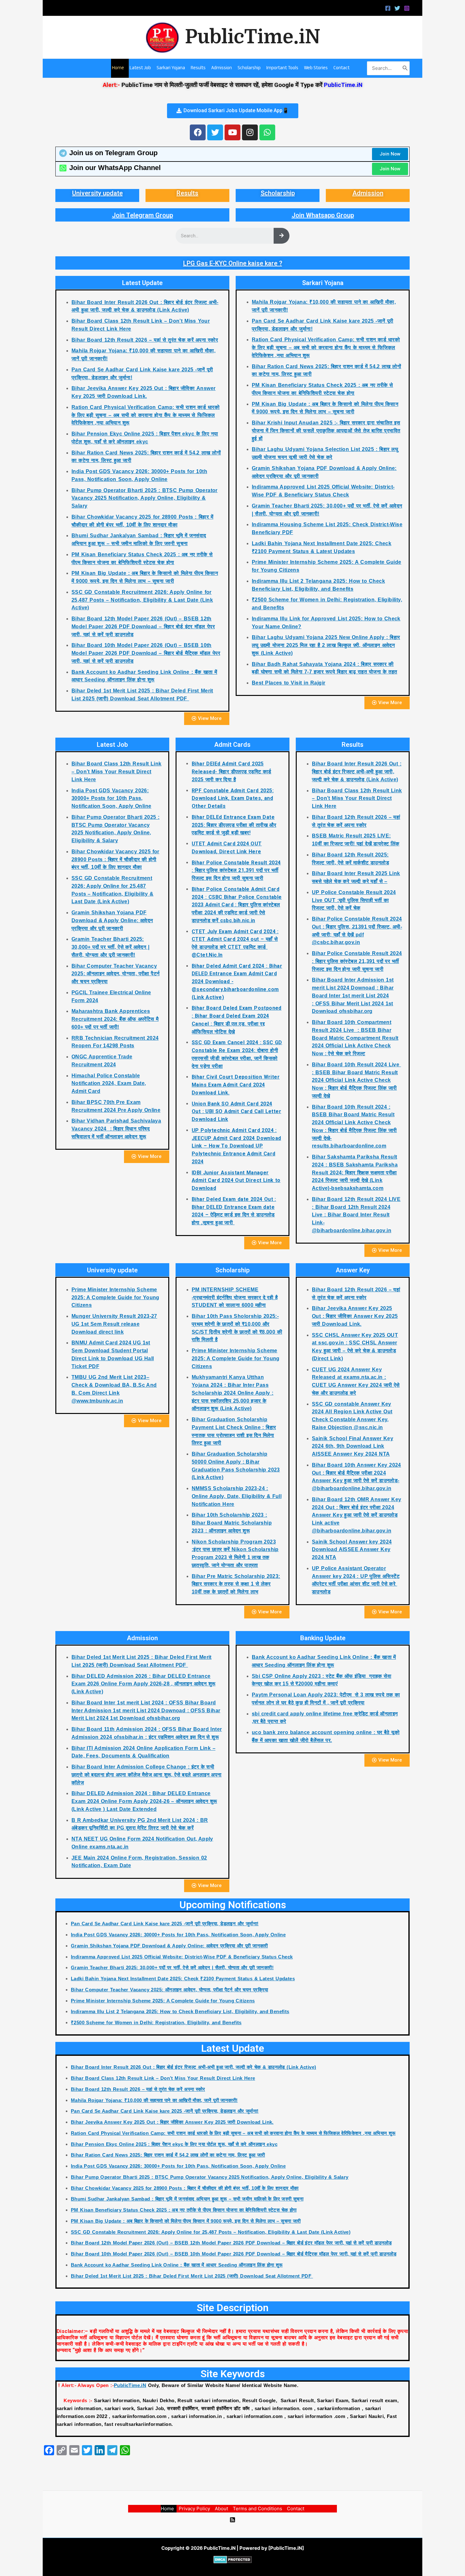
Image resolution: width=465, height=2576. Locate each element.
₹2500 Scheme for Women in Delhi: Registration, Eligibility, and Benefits (156, 2022)
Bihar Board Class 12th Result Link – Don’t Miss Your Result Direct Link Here (117, 772)
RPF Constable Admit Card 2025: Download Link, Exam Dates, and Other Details (233, 798)
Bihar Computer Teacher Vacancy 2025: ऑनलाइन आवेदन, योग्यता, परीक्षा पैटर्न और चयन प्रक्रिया (115, 974)
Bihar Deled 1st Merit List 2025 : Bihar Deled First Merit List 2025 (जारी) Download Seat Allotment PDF (192, 2276)
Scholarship (278, 193)
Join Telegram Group (143, 215)
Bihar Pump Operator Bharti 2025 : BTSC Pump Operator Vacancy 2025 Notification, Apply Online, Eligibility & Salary (145, 498)
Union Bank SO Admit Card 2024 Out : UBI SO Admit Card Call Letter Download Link (236, 1112)
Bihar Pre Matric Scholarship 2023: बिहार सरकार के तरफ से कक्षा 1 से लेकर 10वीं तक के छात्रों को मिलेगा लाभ (236, 1584)
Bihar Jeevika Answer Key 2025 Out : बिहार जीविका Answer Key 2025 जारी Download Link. (355, 1316)
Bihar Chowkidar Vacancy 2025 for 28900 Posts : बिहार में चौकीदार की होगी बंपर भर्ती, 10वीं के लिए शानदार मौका (115, 859)
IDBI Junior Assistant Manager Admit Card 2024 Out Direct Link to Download (236, 1181)
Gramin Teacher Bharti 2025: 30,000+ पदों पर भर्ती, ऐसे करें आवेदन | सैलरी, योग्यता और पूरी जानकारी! (110, 947)
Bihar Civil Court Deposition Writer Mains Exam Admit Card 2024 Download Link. (236, 1085)
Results (187, 193)
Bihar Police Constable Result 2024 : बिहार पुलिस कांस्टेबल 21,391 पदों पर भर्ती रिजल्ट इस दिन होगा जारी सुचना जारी (236, 871)
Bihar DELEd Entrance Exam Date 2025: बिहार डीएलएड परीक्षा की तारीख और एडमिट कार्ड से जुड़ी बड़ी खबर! (234, 825)
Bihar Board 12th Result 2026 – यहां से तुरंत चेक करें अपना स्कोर (145, 340)
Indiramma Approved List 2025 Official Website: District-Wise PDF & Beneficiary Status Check (182, 1957)
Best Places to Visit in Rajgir (289, 683)
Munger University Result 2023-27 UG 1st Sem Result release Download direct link (114, 1324)
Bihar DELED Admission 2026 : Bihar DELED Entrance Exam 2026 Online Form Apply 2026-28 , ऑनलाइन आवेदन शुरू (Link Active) (143, 1684)
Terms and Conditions (257, 2509)
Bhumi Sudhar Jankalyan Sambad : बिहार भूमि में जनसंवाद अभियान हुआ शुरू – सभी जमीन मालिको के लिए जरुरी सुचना (187, 2199)
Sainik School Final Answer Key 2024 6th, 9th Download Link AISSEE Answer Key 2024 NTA (353, 1446)
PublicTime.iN (253, 37)
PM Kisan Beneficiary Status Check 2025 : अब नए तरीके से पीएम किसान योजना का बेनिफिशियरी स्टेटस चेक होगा (184, 2210)
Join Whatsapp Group (323, 215)
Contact (296, 2509)
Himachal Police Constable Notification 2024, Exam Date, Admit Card (109, 1084)
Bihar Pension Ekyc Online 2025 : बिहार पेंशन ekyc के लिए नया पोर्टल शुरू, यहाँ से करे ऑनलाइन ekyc (174, 2144)
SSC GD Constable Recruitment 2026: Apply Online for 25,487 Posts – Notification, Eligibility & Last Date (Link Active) (142, 600)
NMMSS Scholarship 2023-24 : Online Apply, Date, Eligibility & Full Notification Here (237, 1496)
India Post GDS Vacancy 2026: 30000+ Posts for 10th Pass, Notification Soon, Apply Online (111, 798)
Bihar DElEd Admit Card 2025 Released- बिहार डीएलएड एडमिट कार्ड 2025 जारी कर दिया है (232, 772)
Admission (368, 193)
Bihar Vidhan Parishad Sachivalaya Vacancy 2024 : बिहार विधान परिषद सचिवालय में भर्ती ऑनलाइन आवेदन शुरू (116, 1129)
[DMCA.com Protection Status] (233, 2559)
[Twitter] (397, 8)
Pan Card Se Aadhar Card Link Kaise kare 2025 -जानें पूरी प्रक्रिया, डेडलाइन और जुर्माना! (165, 1924)
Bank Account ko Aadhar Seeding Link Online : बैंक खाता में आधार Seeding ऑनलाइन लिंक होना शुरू (177, 2265)
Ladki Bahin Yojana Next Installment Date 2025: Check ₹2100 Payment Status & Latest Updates (183, 1979)
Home (167, 2509)
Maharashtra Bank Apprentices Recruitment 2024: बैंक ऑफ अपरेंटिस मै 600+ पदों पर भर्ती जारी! (115, 1019)
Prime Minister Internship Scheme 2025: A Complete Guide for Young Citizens (115, 1297)
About (221, 2509)
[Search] (405, 68)
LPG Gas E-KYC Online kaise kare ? (233, 263)
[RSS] (232, 2520)
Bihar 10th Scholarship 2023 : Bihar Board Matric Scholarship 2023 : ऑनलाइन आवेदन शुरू (232, 1523)
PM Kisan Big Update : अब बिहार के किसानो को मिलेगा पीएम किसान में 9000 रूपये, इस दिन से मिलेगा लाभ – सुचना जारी (186, 2221)
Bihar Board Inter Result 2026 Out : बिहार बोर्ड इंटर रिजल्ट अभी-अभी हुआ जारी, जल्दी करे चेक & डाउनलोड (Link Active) (357, 772)
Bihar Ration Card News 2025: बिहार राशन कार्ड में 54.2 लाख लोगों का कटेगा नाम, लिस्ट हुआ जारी (168, 2155)
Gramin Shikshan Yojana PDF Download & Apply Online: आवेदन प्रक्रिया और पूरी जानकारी (112, 920)
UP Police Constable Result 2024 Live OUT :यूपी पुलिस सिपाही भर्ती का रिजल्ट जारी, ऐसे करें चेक (354, 900)
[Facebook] (388, 8)
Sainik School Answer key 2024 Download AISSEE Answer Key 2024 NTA (352, 1550)
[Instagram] (407, 8)
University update (97, 193)
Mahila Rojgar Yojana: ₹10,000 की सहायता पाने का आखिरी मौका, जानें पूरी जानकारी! (154, 2100)
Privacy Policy (194, 2509)
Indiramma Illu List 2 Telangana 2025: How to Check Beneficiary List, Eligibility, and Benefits (180, 2011)
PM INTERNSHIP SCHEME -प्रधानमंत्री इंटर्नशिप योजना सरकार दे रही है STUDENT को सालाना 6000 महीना (235, 1297)
